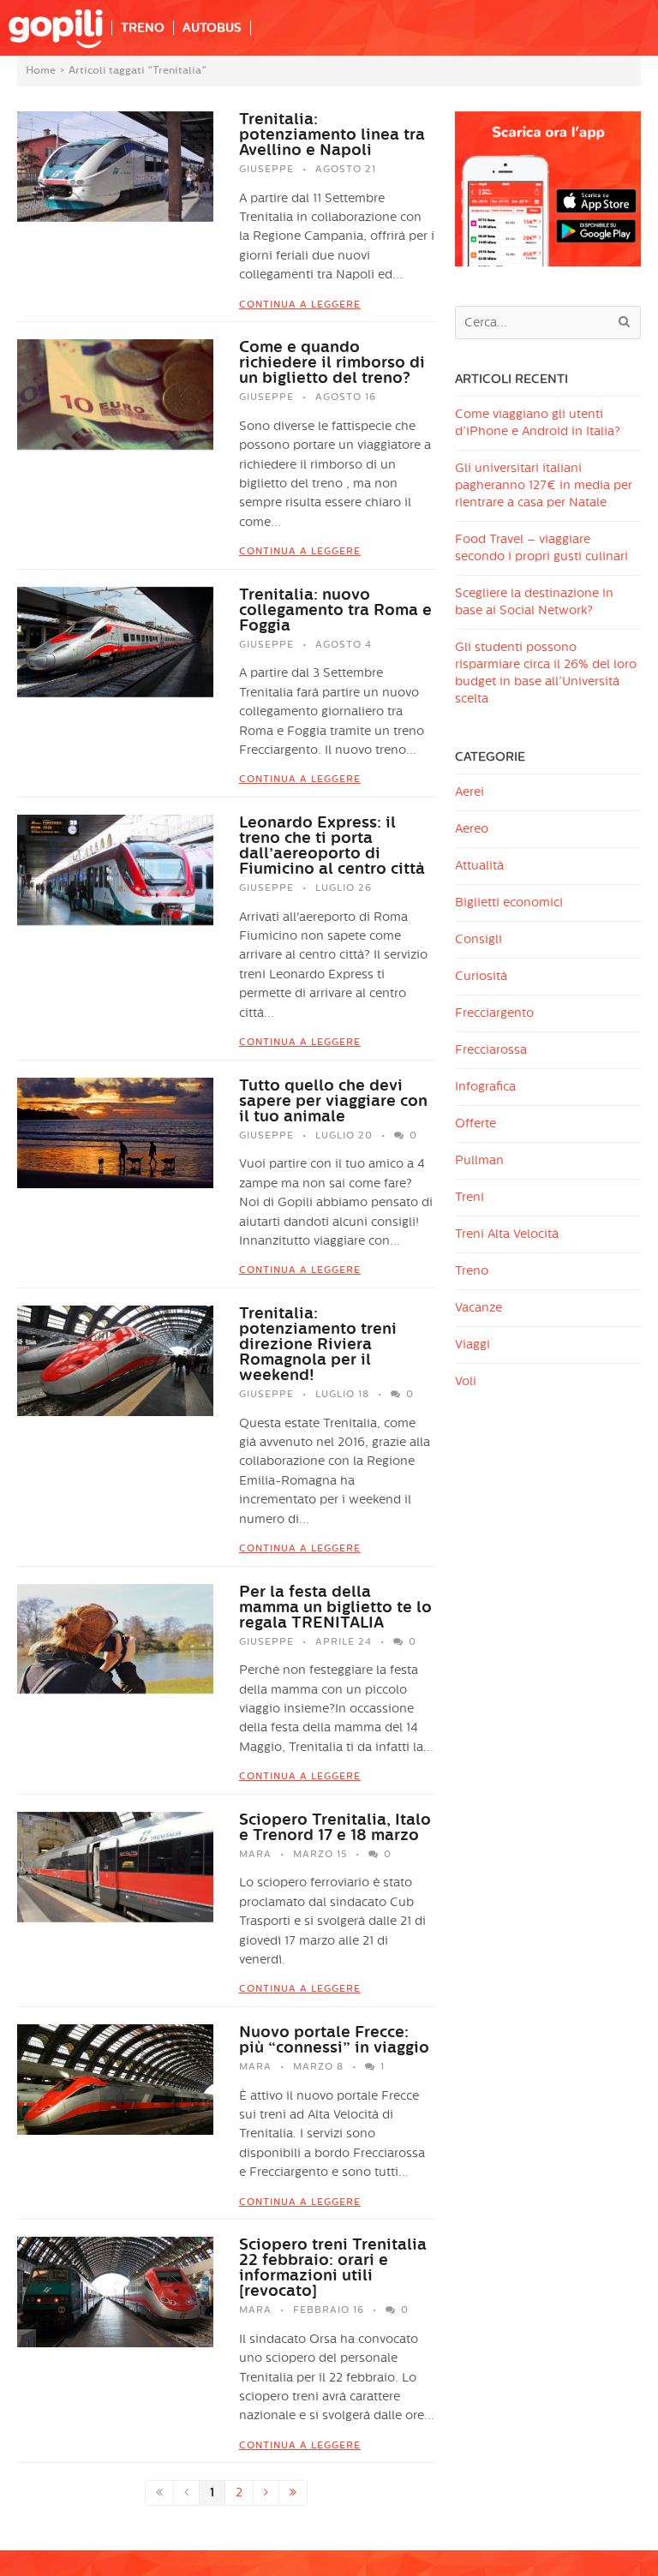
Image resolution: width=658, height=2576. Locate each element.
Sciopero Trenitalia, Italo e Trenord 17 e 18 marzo (335, 1827)
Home (41, 70)
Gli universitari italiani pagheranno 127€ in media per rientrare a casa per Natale (544, 485)
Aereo (472, 829)
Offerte (476, 1124)
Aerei (470, 792)
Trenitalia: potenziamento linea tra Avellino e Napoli (332, 134)
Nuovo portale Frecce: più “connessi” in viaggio (334, 2040)
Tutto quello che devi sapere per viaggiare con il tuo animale (333, 1101)
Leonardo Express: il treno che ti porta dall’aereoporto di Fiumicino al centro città (332, 846)
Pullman (479, 1160)
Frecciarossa (491, 1050)
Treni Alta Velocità (507, 1234)
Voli (466, 1381)
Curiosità (481, 976)
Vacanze (479, 1308)
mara (255, 1854)
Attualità (479, 866)
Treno (472, 1271)
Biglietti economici (509, 902)
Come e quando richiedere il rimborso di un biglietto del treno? (332, 362)
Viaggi (473, 1345)
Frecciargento (494, 1013)
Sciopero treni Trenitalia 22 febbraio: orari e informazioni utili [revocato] (333, 2268)
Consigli (479, 939)
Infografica (485, 1087)
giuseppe (266, 169)
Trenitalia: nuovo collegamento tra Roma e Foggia (335, 610)
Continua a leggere (300, 305)
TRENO (143, 28)
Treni (470, 1197)
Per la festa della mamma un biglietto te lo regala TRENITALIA (335, 1607)
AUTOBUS (212, 28)
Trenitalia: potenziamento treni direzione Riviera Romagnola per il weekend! (318, 1344)
